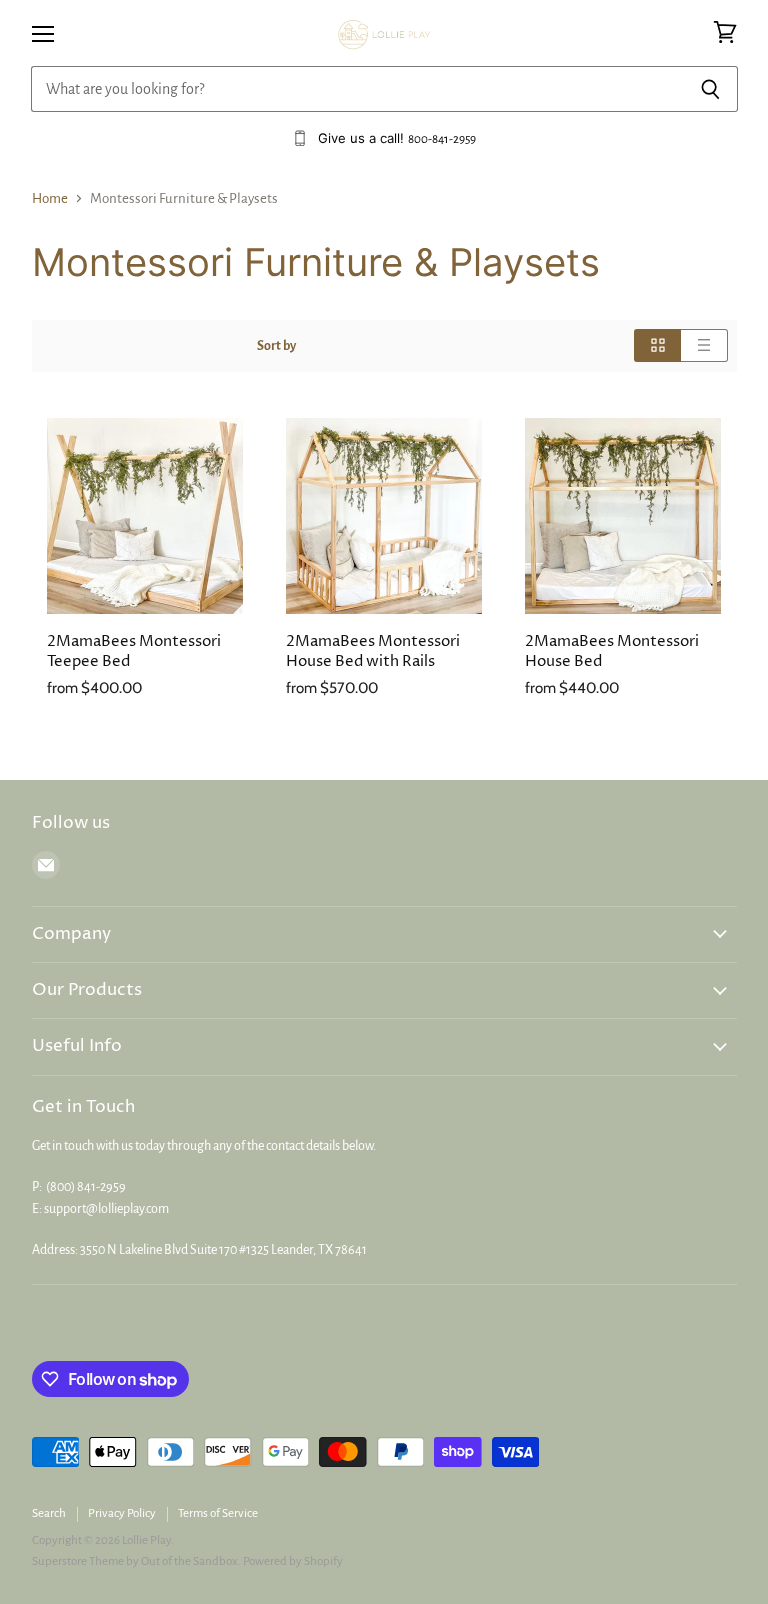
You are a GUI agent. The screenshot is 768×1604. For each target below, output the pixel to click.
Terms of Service (218, 1513)
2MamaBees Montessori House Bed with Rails (373, 651)
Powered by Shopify (293, 1561)
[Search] (711, 89)
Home (50, 198)
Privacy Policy (122, 1513)
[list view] (704, 345)
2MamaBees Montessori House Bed (612, 651)
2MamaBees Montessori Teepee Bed (134, 651)
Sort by (276, 346)
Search (49, 1513)
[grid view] (657, 345)
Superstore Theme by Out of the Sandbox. (136, 1561)
